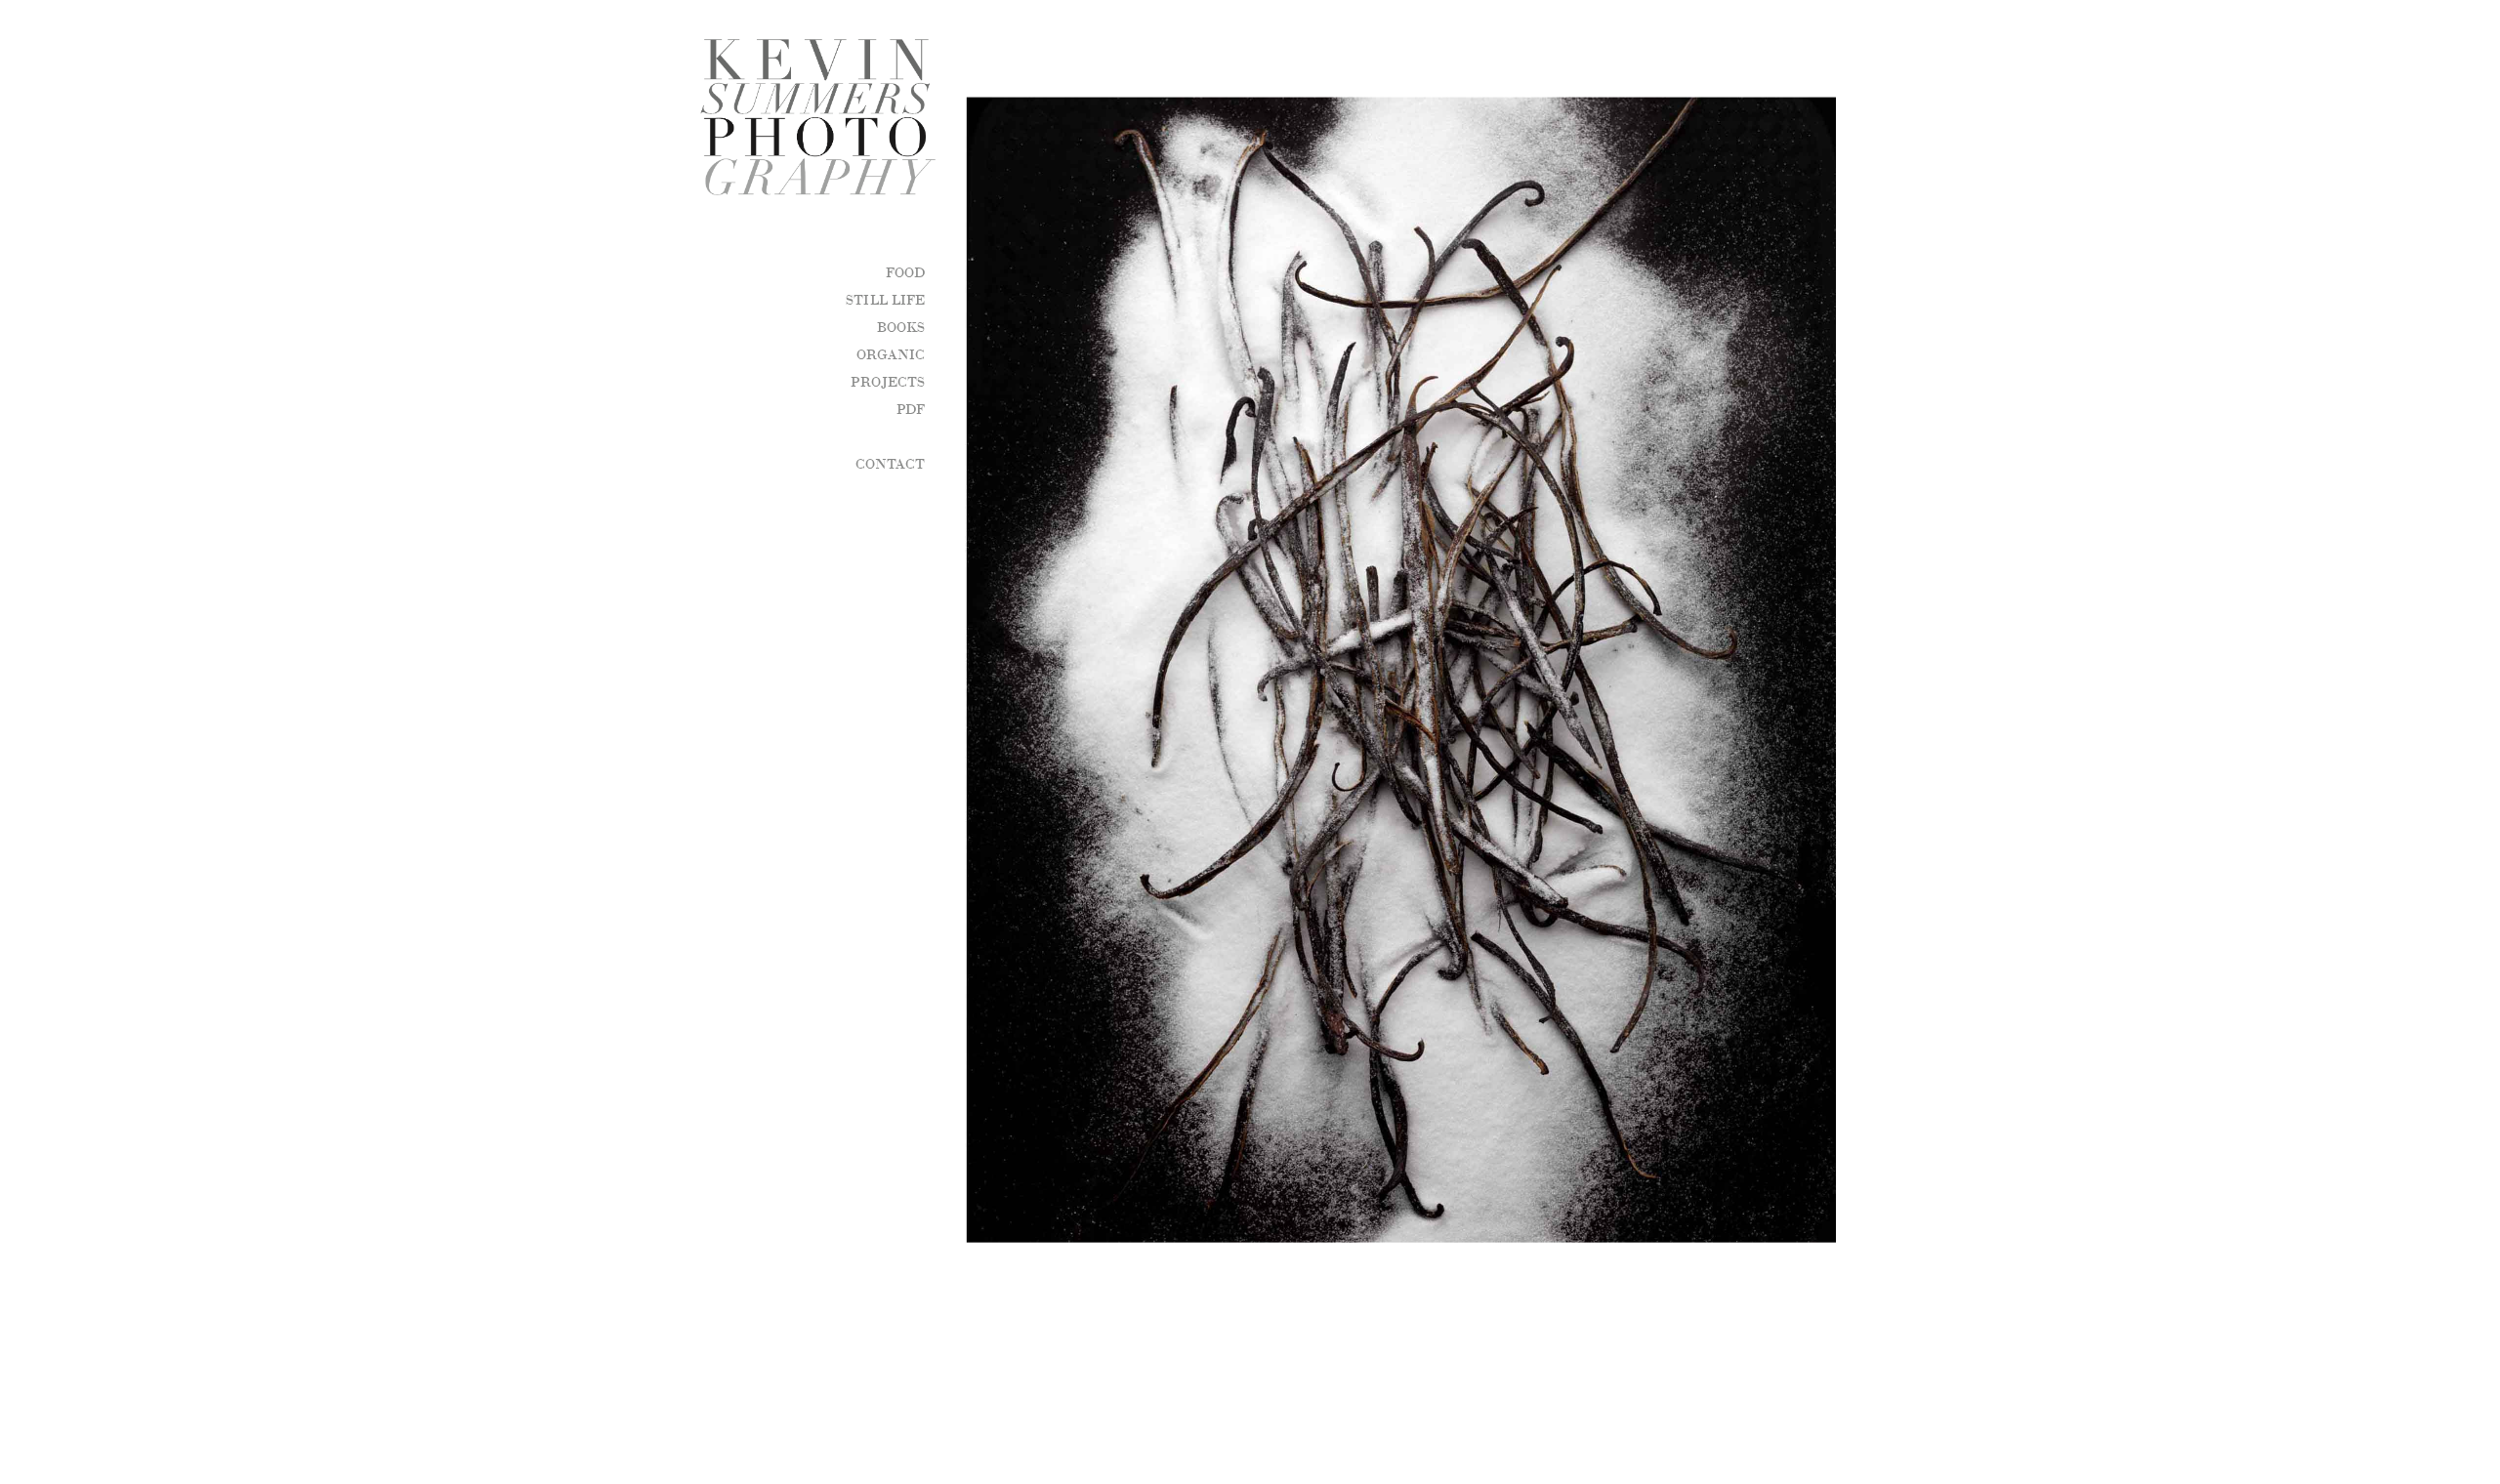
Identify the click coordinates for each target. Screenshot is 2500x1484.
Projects (888, 381)
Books (901, 326)
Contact (891, 463)
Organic (891, 353)
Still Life (885, 299)
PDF (911, 408)
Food (906, 271)
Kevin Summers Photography (800, 117)
